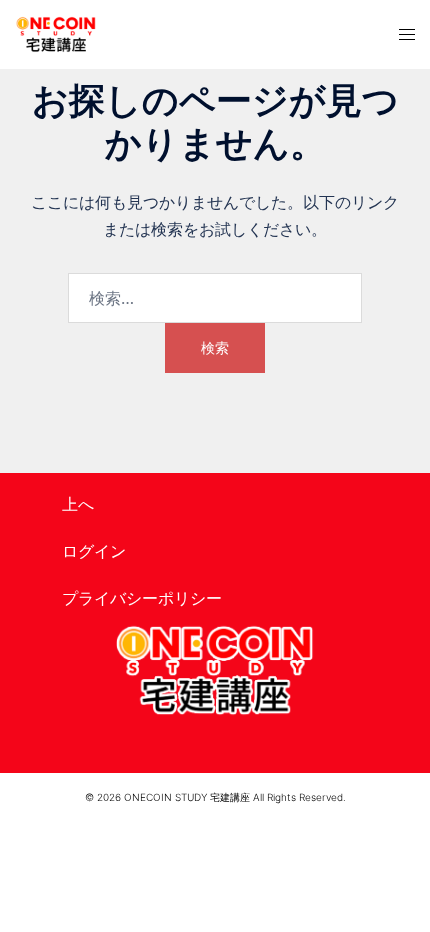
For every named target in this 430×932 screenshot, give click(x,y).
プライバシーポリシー (142, 598)
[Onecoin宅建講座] (56, 34)
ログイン (94, 551)
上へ (78, 504)
